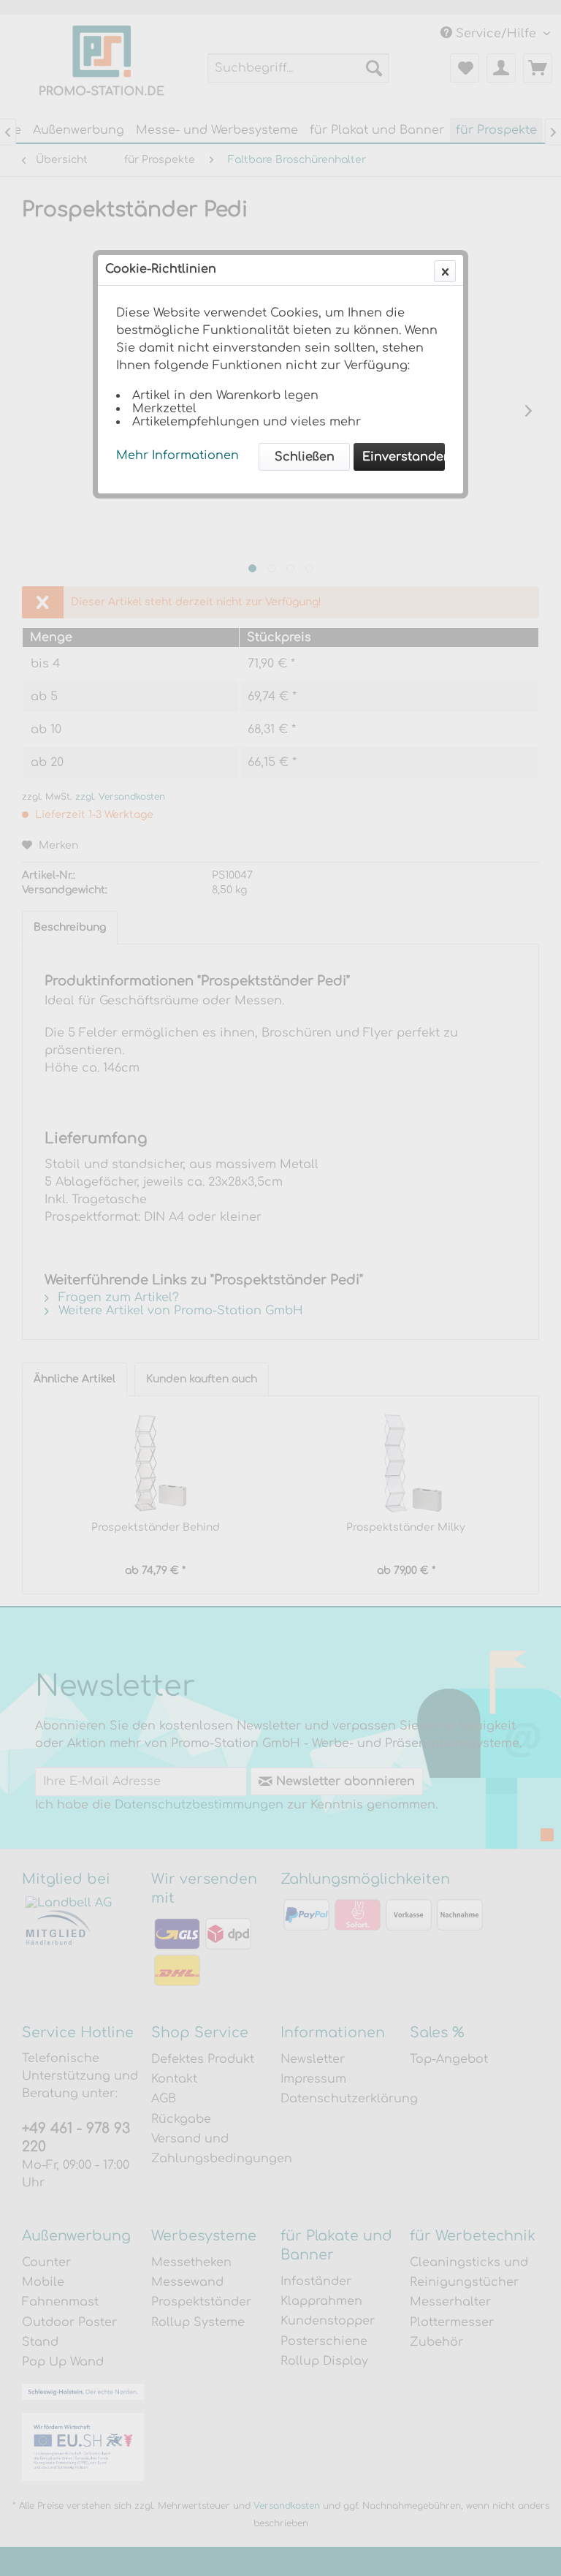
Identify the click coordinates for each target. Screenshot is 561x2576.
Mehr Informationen (178, 455)
